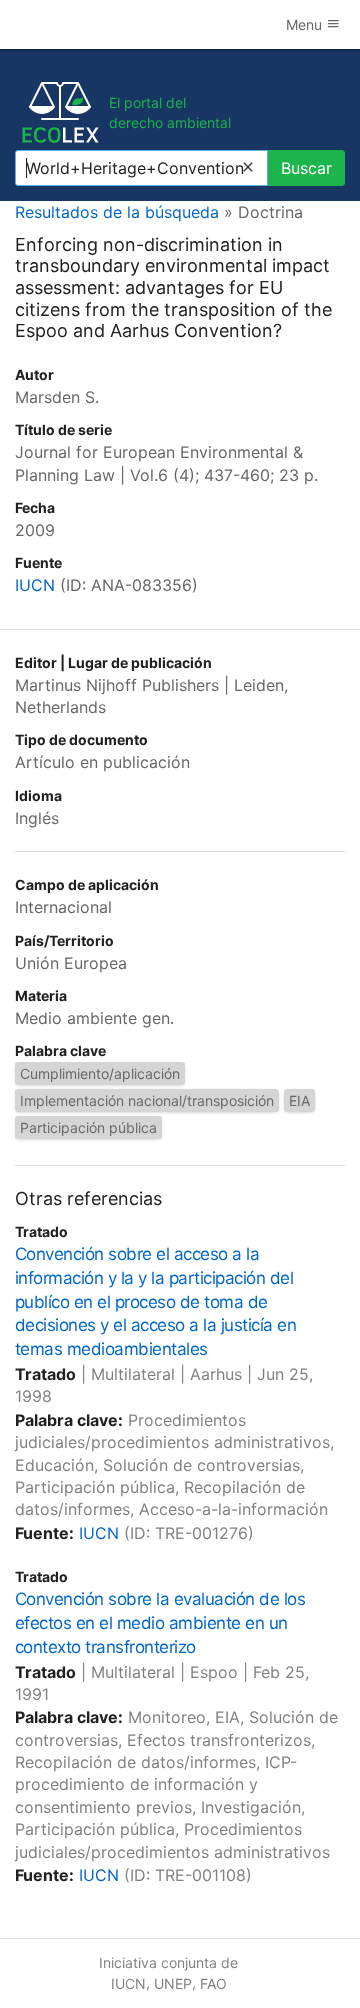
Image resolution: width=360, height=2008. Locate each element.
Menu (306, 24)
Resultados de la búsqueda (117, 212)
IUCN (35, 585)
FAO (213, 1983)
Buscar (306, 168)
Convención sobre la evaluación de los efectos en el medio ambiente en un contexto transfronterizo (160, 1623)
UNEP (173, 1983)
